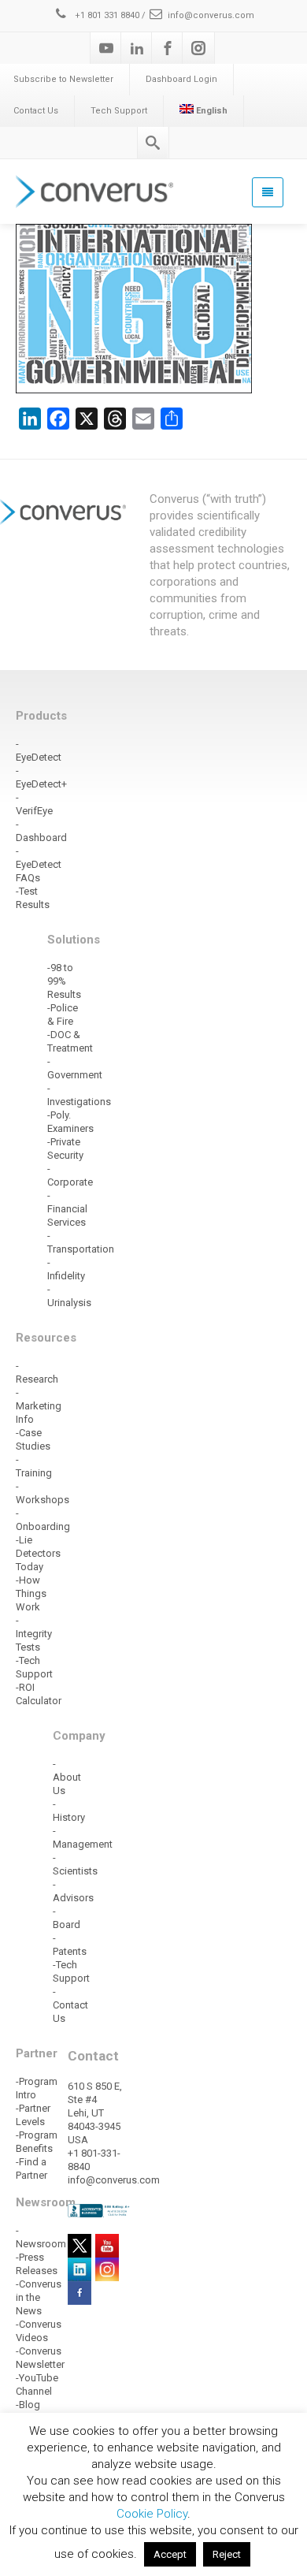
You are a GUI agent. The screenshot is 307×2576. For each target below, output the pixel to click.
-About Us (67, 1777)
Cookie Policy (152, 2514)
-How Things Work (31, 1593)
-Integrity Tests (34, 1634)
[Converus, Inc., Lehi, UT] (100, 2210)
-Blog (28, 2405)
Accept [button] (170, 2554)
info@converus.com (211, 15)
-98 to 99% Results (64, 981)
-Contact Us (70, 2005)
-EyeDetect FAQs (39, 864)
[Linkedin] (137, 48)
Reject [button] (227, 2554)
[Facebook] (168, 48)
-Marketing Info (39, 1406)
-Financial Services (67, 1209)
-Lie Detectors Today (38, 1553)
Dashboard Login (181, 79)
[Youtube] (106, 48)
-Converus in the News (39, 2297)
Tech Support (119, 111)
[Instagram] (198, 48)
